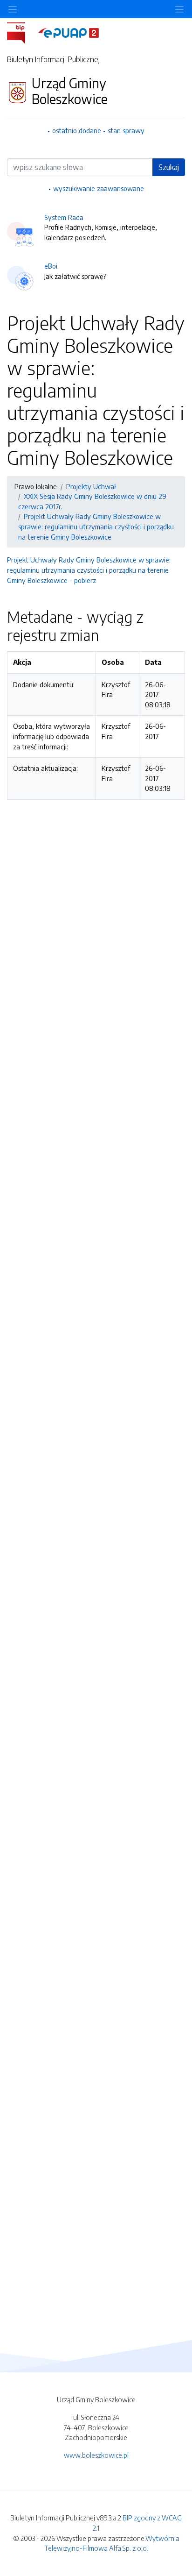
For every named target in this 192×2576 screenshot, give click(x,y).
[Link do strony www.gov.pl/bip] (22, 32)
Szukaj (169, 167)
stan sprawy (126, 130)
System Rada (64, 217)
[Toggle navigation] (179, 9)
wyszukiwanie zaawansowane (99, 188)
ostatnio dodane (77, 130)
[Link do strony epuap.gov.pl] (69, 32)
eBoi (51, 266)
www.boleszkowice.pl (96, 2455)
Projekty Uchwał (91, 486)
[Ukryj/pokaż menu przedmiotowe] (13, 9)
